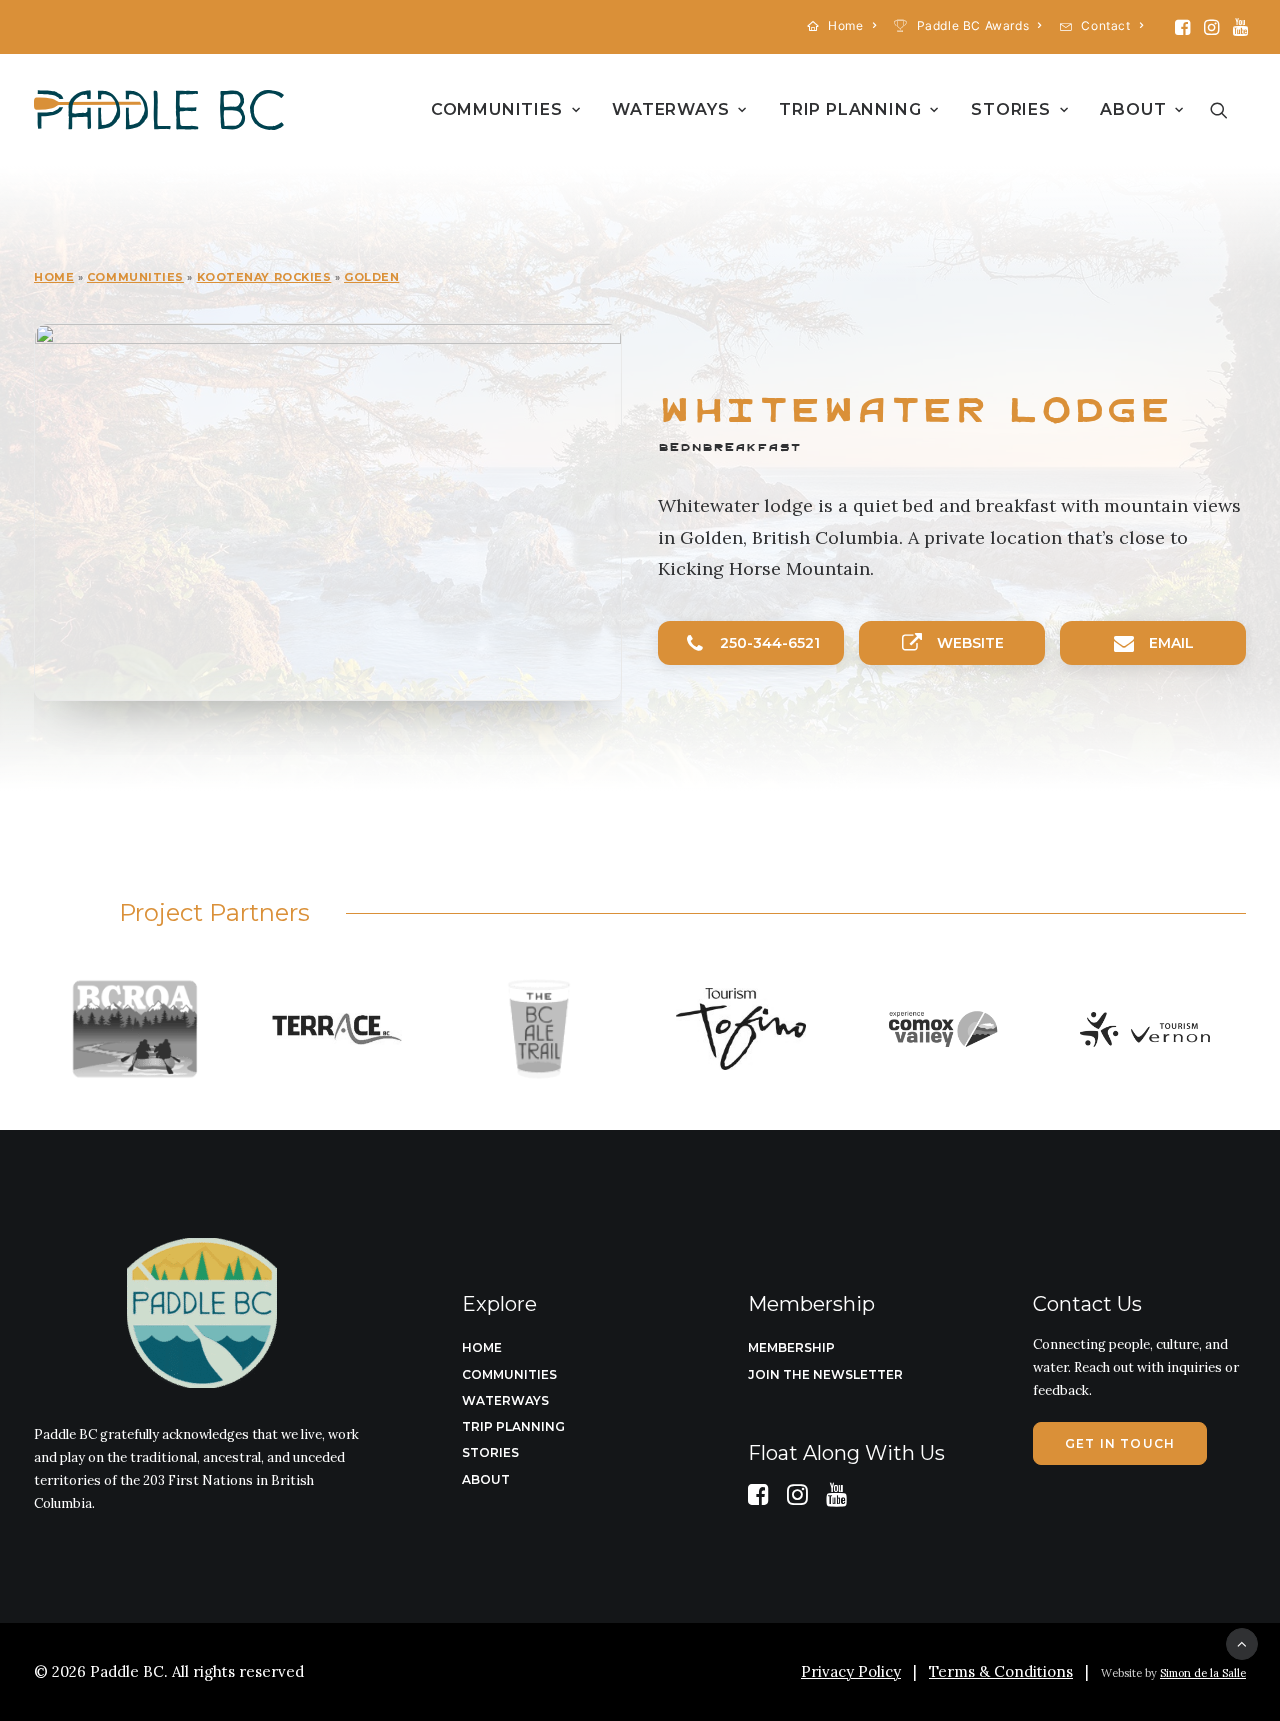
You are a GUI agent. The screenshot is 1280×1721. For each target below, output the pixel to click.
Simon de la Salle (1203, 1673)
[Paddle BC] (159, 110)
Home (845, 25)
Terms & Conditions (1001, 1671)
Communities (497, 109)
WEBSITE (970, 643)
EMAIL (1171, 643)
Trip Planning (850, 109)
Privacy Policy (851, 1671)
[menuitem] (842, 25)
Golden (371, 277)
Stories (1011, 109)
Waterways (670, 109)
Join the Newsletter (825, 1374)
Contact (1105, 25)
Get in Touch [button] (1120, 1443)
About (1133, 109)
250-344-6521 (770, 643)
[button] (1182, 27)
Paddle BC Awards (973, 25)
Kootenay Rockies (264, 277)
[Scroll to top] (1242, 1642)
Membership (791, 1347)
